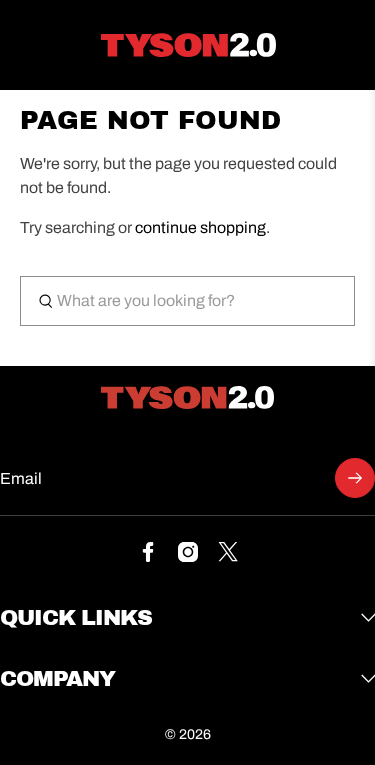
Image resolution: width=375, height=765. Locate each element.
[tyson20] (188, 44)
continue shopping (200, 227)
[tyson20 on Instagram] (188, 556)
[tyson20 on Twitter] (228, 556)
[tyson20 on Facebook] (148, 556)
